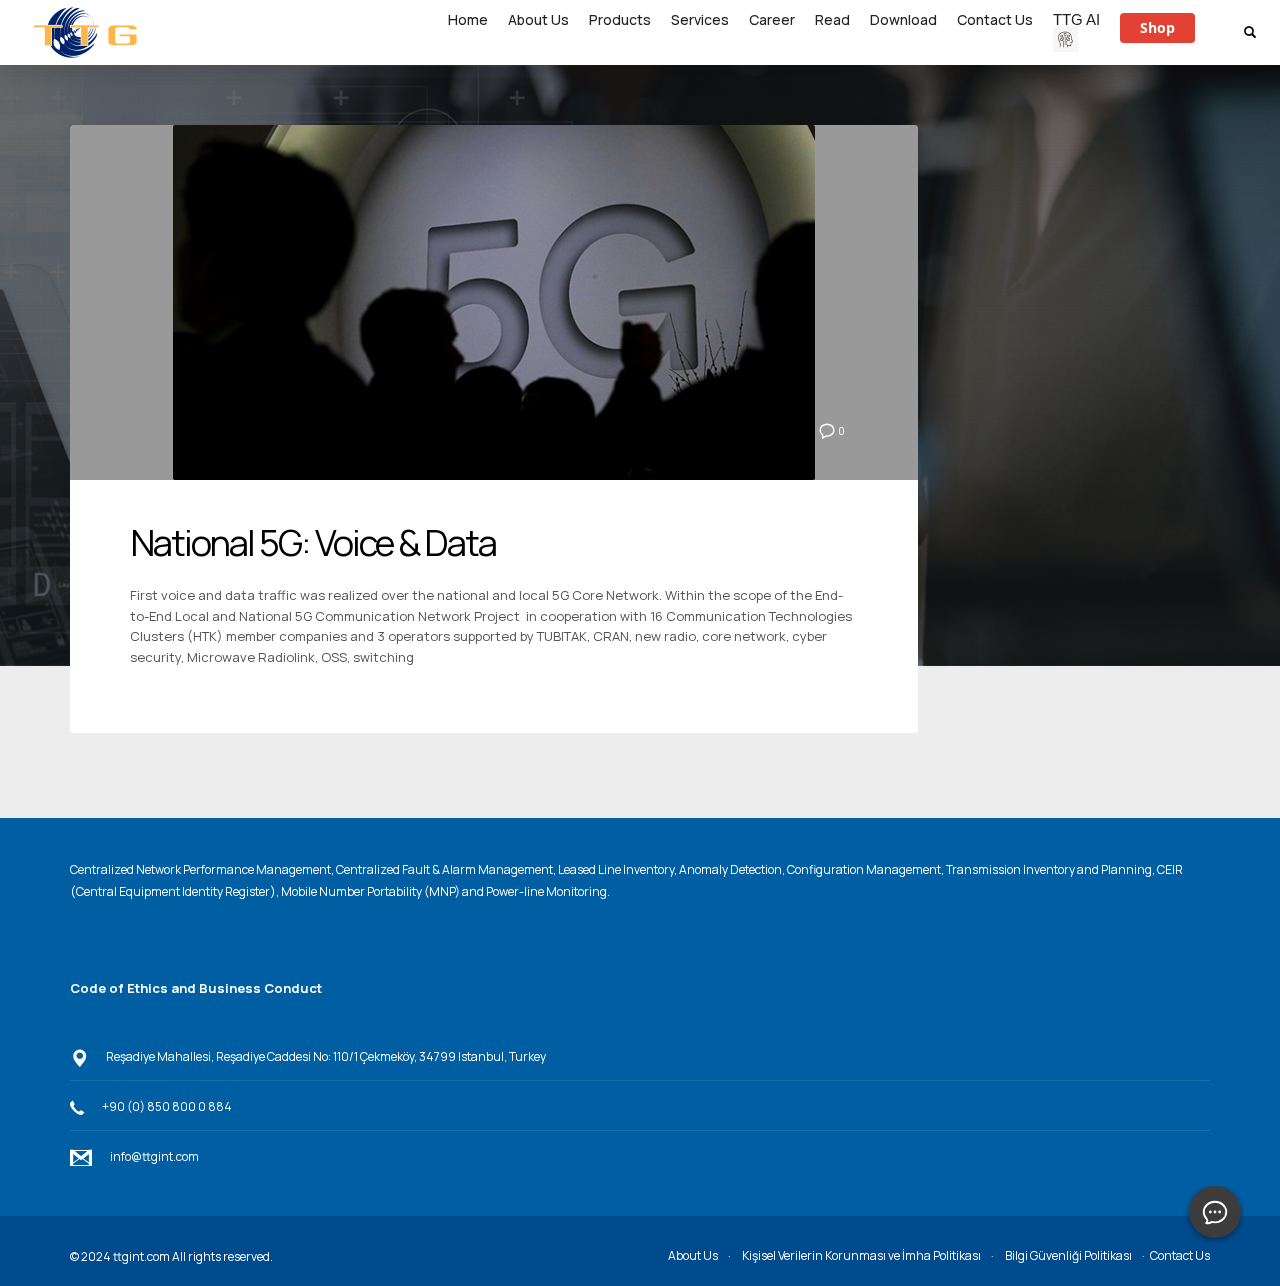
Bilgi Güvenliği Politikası (1068, 1255)
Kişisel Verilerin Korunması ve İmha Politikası (861, 1255)
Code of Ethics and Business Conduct (196, 988)
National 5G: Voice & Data (313, 542)
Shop (1157, 27)
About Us (693, 1255)
